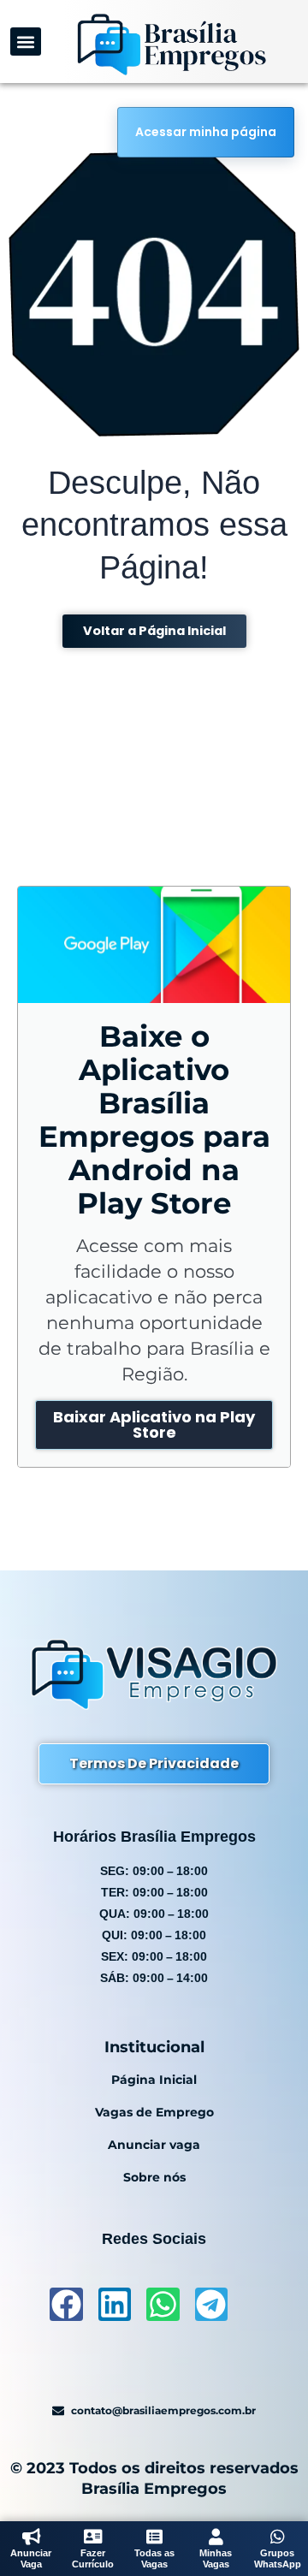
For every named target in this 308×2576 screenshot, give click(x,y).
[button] (26, 42)
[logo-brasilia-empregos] (171, 44)
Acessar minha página (206, 132)
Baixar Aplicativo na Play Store (154, 1425)
